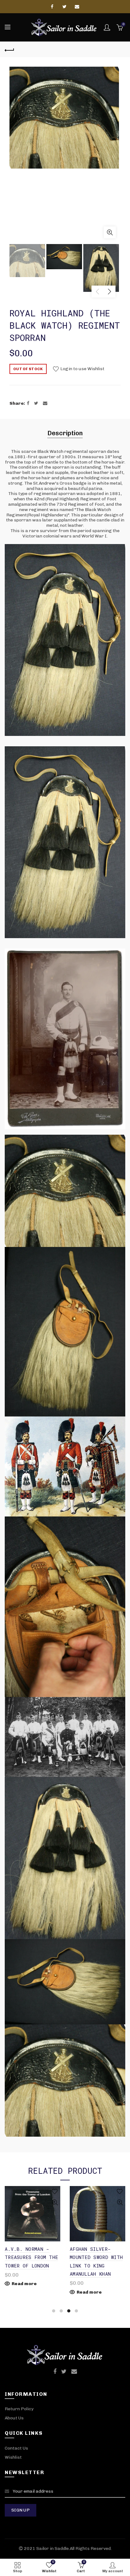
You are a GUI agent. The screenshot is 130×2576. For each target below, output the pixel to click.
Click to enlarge (110, 232)
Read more (24, 2284)
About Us (14, 2418)
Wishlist (13, 2457)
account (107, 27)
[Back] (9, 49)
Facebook (53, 7)
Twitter (65, 7)
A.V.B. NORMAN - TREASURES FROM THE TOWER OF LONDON (31, 2257)
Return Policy (19, 2409)
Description (65, 433)
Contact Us (16, 2448)
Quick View (55, 2203)
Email (77, 7)
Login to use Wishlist (82, 369)
